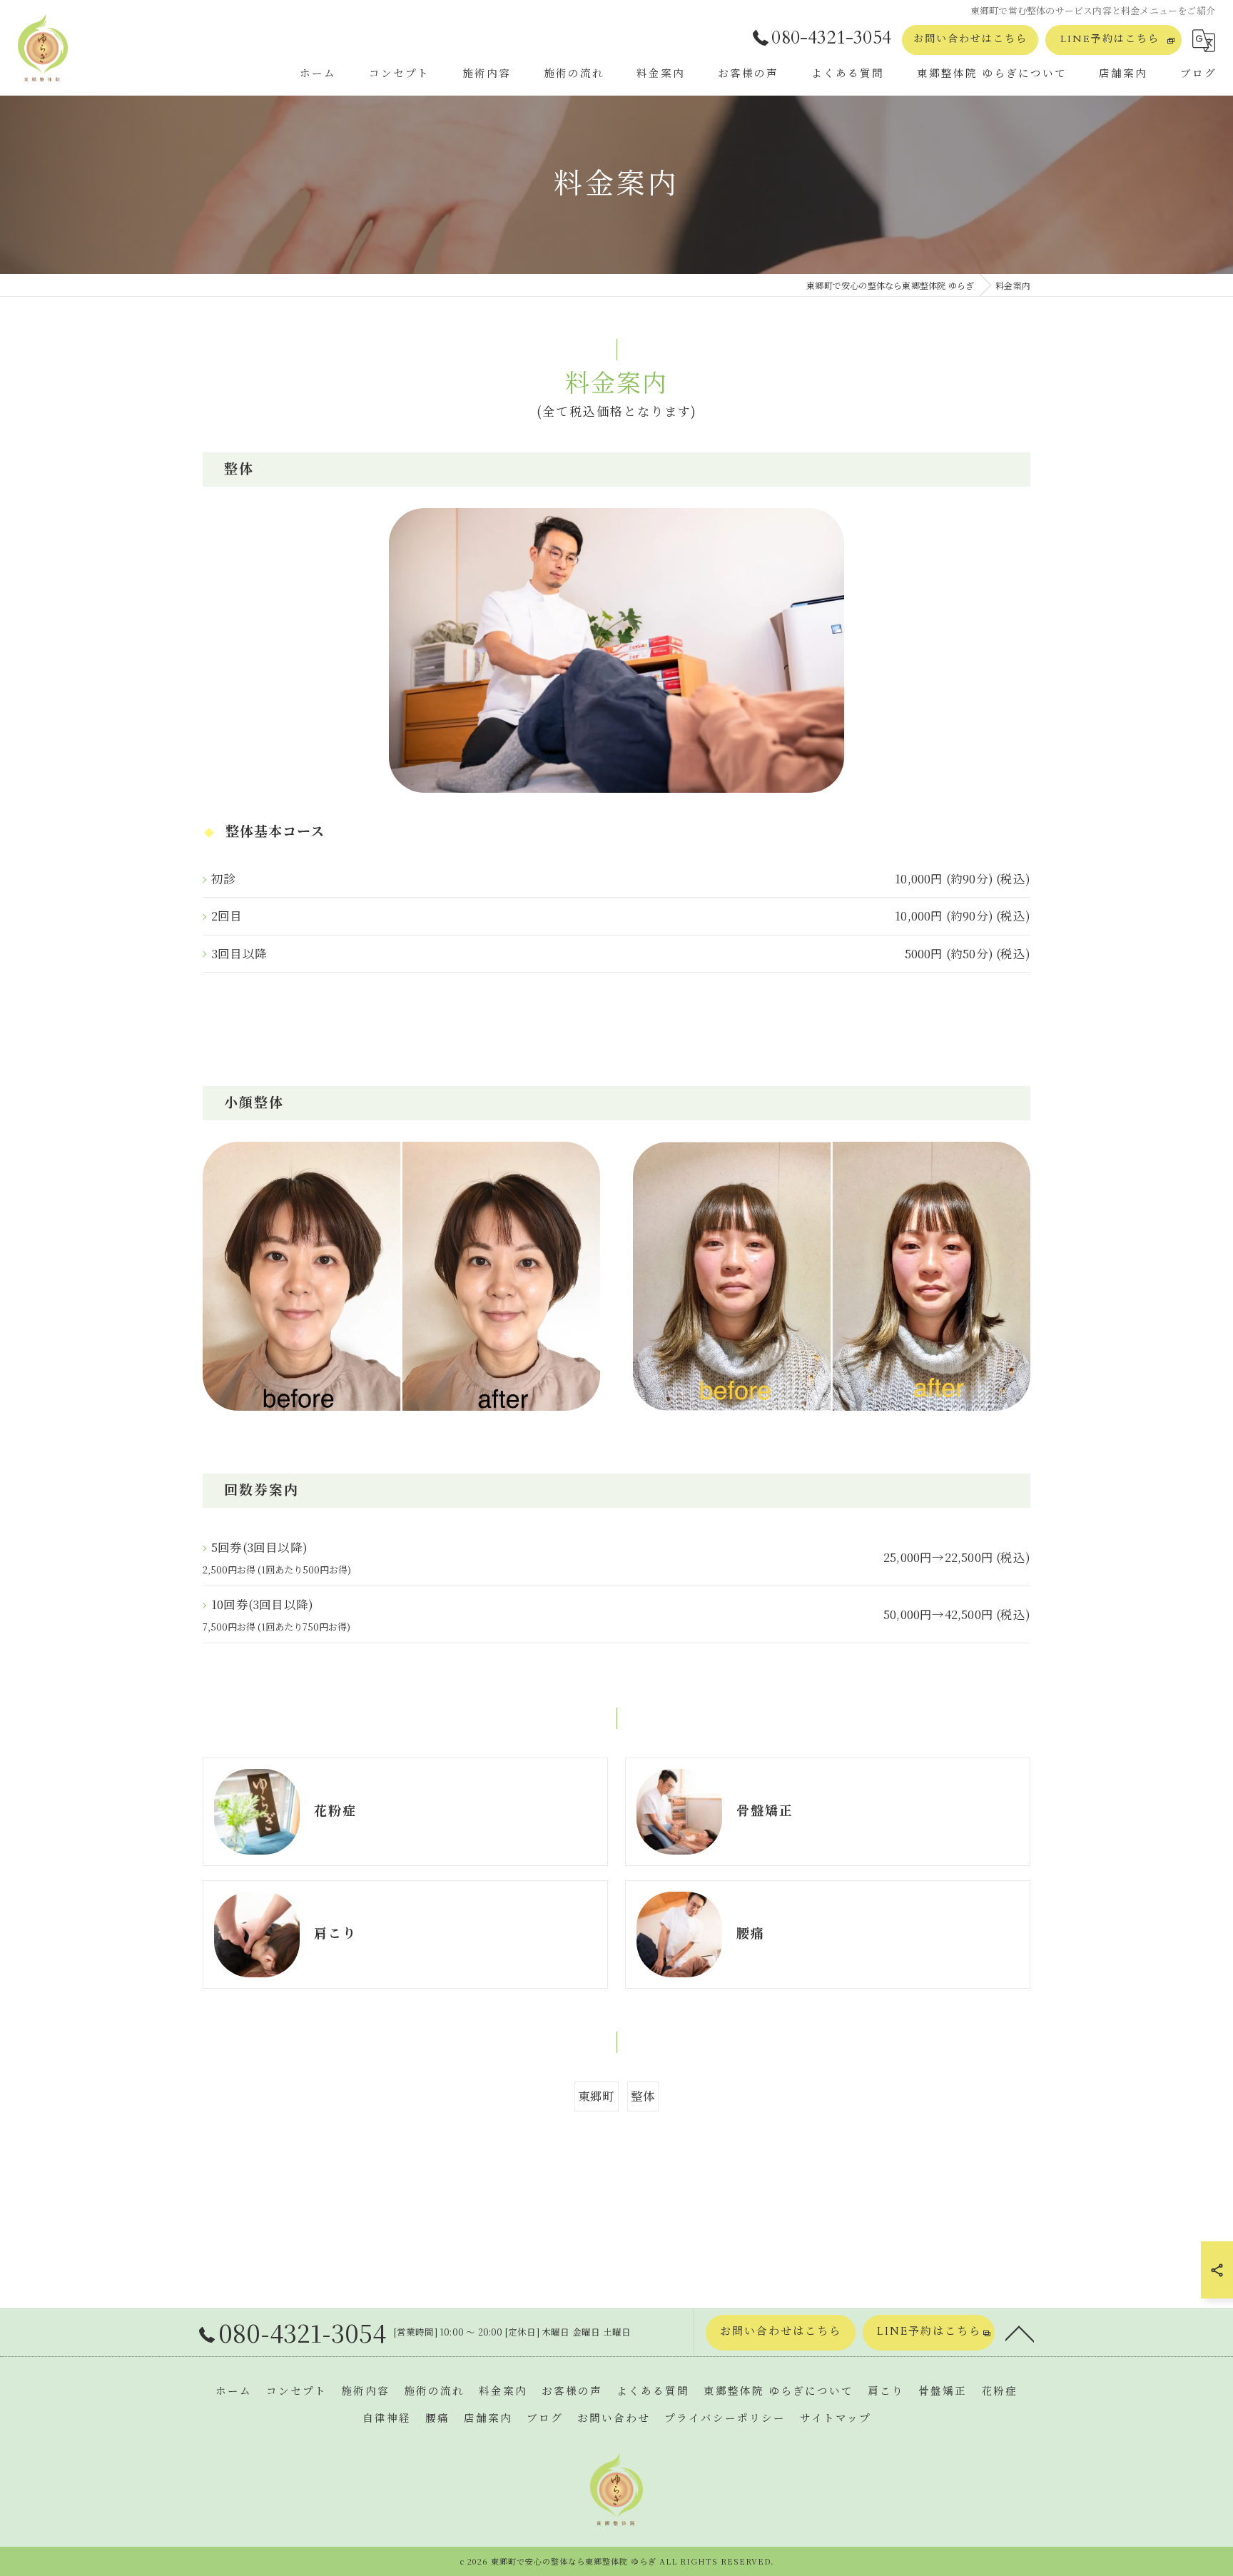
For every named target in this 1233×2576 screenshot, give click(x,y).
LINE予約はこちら (1110, 39)
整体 (643, 2096)
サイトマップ (836, 2419)
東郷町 (597, 2096)
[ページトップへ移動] (1020, 2333)
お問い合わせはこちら (970, 39)
